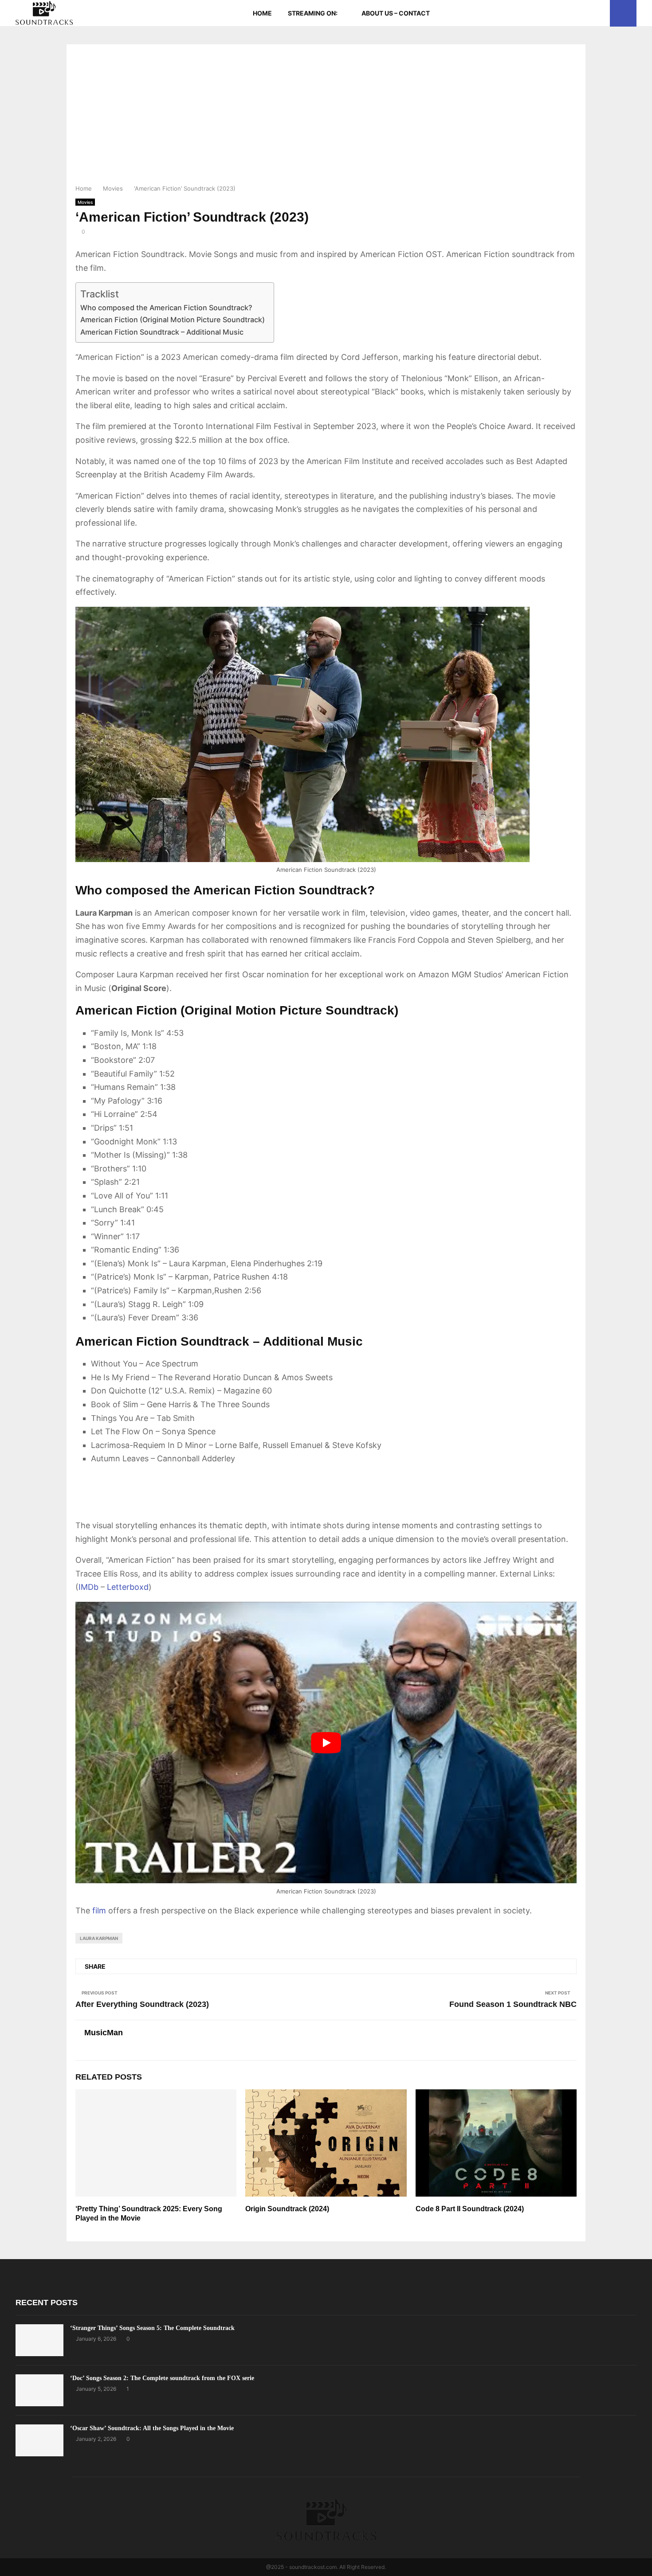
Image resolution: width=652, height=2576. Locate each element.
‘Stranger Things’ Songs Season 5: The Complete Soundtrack (152, 2328)
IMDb (88, 1587)
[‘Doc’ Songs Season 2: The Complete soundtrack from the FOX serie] (39, 2390)
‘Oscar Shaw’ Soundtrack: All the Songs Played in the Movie (152, 2428)
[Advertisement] (326, 117)
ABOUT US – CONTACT (396, 13)
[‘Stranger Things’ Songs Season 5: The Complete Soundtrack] (39, 2340)
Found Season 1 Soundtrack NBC (513, 2004)
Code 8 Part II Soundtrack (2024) (470, 2209)
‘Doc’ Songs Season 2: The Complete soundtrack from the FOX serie (162, 2378)
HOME (262, 13)
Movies (85, 202)
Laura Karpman (99, 1938)
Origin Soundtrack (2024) (287, 2209)
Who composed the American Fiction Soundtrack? (166, 308)
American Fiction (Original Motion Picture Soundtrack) (173, 320)
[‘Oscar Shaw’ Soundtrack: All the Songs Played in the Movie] (39, 2440)
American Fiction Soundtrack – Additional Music (162, 332)
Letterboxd (128, 1587)
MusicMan (104, 2033)
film (99, 1911)
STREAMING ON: (313, 13)
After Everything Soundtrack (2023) (142, 2004)
